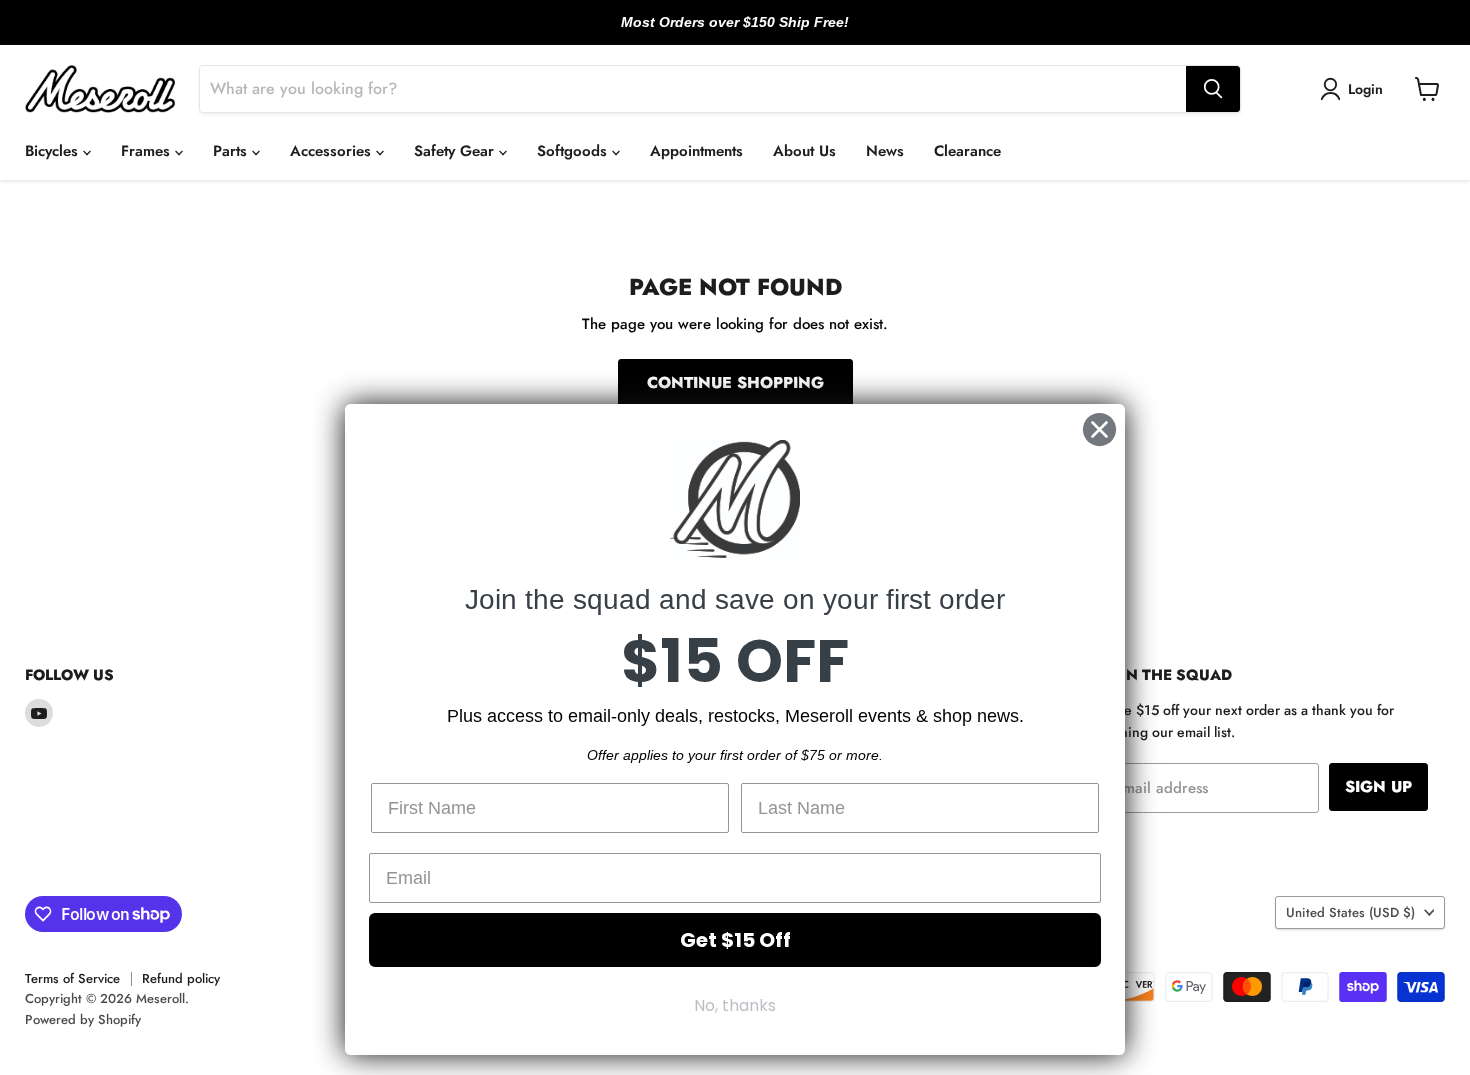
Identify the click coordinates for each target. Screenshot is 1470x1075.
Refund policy (181, 978)
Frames (148, 151)
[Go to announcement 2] (735, 33)
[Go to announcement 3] (751, 33)
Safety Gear (456, 151)
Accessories (333, 151)
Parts (232, 151)
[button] (1355, 89)
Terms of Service (72, 978)
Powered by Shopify (83, 1019)
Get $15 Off (735, 940)
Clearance (967, 151)
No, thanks (735, 1005)
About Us (804, 151)
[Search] (1213, 89)
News (885, 151)
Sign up (1378, 786)
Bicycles (54, 151)
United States (1350, 912)
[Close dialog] (1099, 429)
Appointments (696, 151)
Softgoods (574, 151)
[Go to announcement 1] (719, 33)
